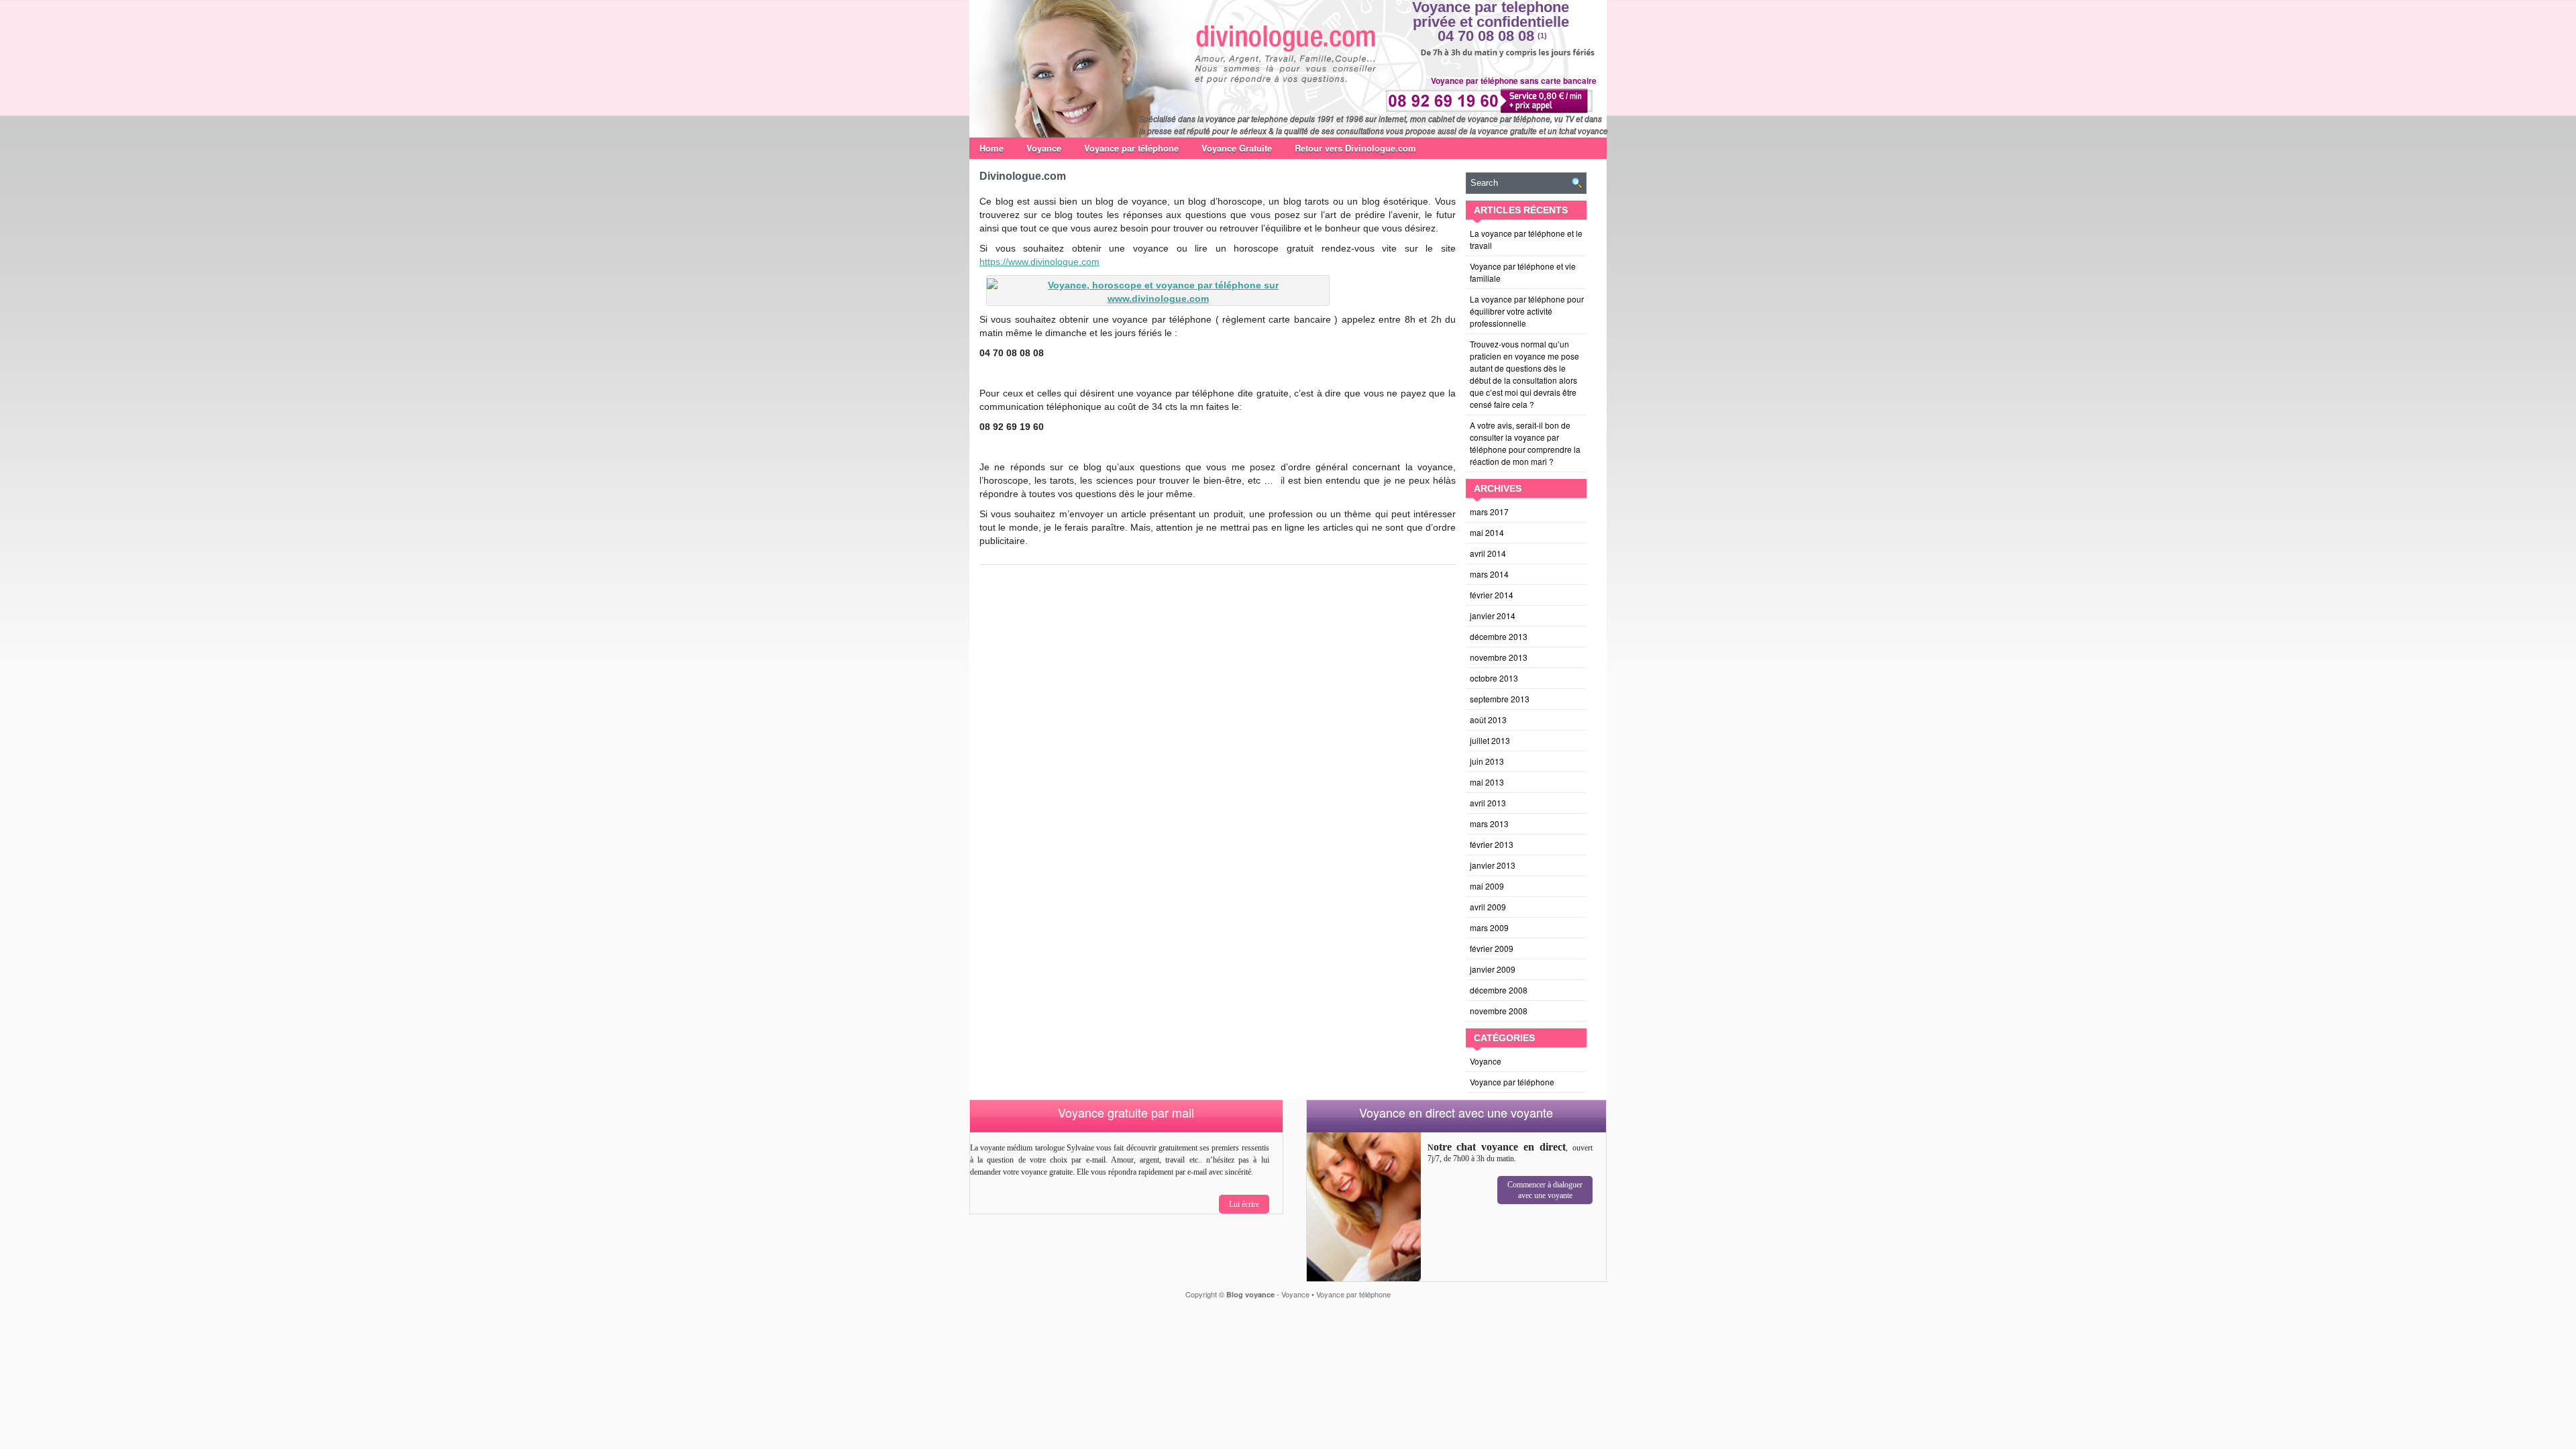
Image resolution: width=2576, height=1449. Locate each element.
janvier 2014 (1493, 615)
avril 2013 (1488, 803)
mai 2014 (1487, 532)
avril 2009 (1488, 907)
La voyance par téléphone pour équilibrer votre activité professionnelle (1527, 311)
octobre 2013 (1494, 678)
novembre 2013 (1499, 657)
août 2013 (1488, 719)
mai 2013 (1487, 782)
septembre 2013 (1500, 699)
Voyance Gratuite (1237, 148)
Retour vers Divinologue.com (1355, 148)
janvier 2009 (1493, 969)
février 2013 (1492, 844)
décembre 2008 (1499, 990)
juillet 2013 (1490, 740)
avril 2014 (1488, 553)
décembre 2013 (1499, 636)
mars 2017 (1489, 512)
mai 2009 (1487, 886)
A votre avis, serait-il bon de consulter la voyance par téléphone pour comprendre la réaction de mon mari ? (1525, 443)
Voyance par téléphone (1131, 148)
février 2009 (1492, 948)
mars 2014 (1489, 574)
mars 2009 (1489, 927)
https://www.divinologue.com (1039, 262)
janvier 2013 (1493, 865)
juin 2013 (1487, 761)
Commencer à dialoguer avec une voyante (1545, 1190)
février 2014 (1492, 595)
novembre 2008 (1499, 1011)
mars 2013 (1489, 823)
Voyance (1044, 148)
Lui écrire (1244, 1204)
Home (991, 148)
